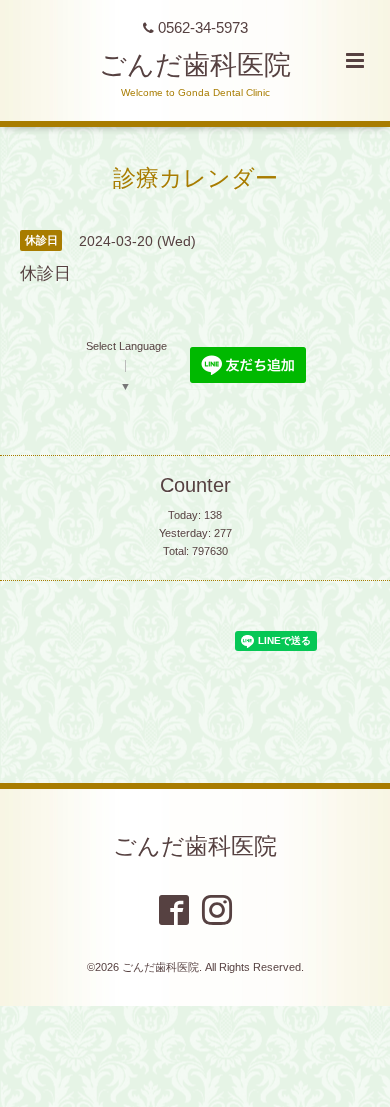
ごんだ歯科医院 (195, 65)
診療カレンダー (195, 177)
